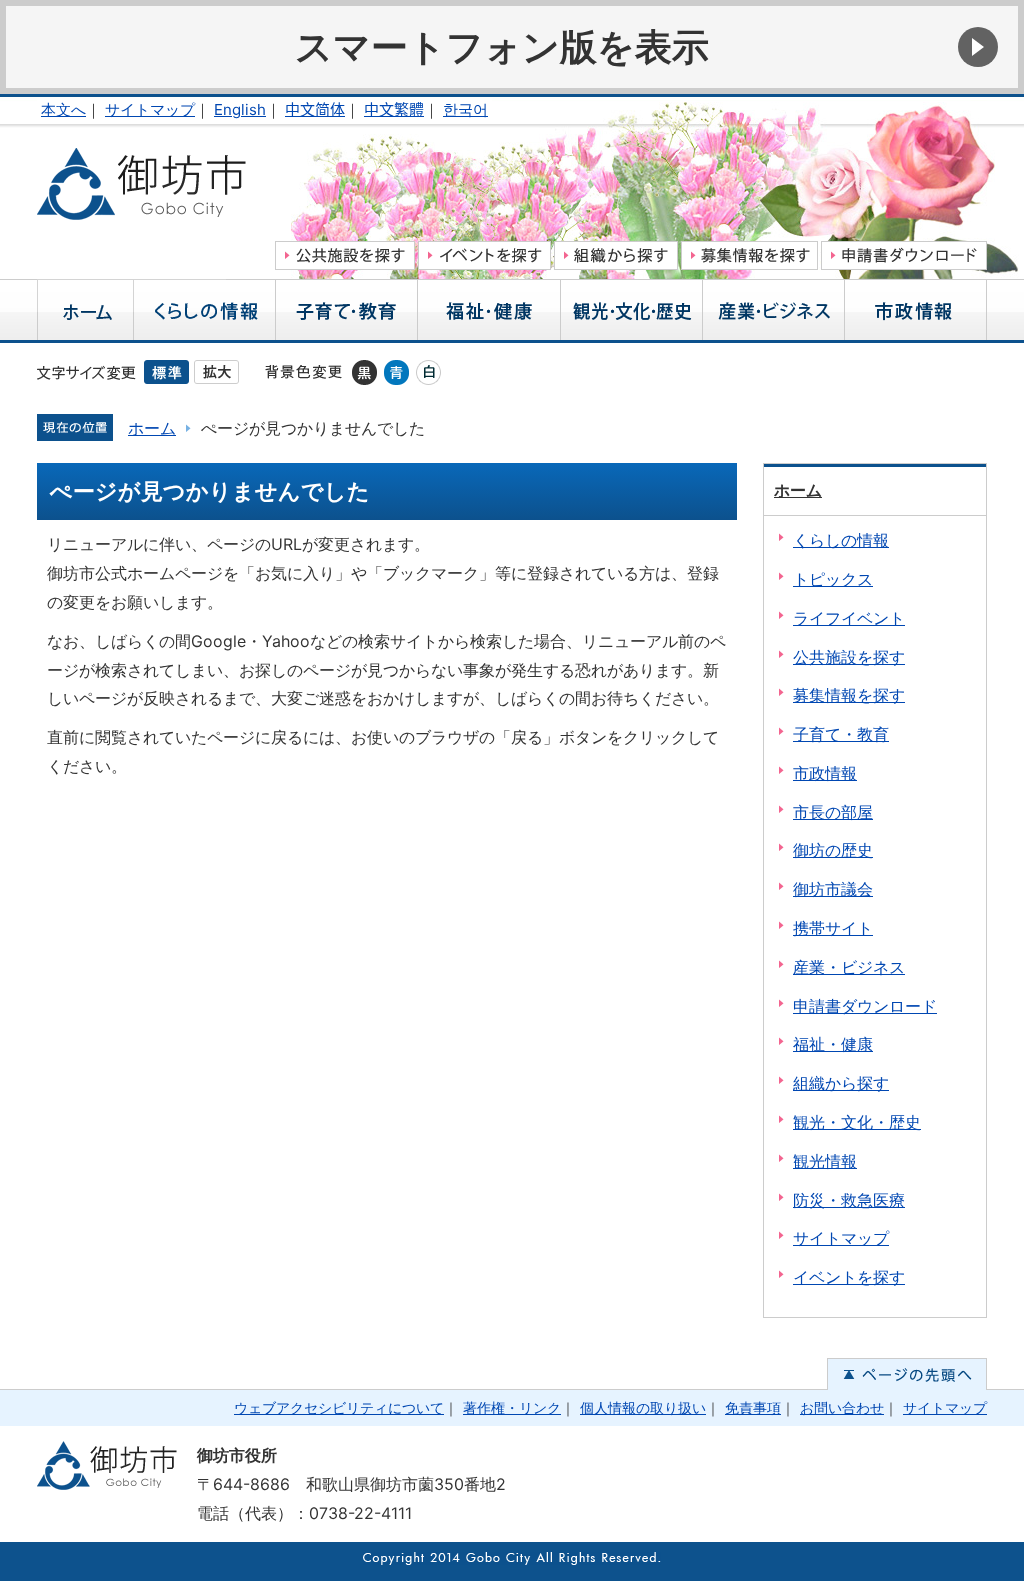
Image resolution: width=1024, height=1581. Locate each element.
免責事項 (753, 1407)
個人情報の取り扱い (643, 1407)
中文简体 (315, 109)
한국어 (465, 109)
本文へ (63, 109)
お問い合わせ (842, 1407)
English (240, 109)
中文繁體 (394, 109)
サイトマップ (150, 109)
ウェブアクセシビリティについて (339, 1407)
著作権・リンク (512, 1407)
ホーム (152, 428)
